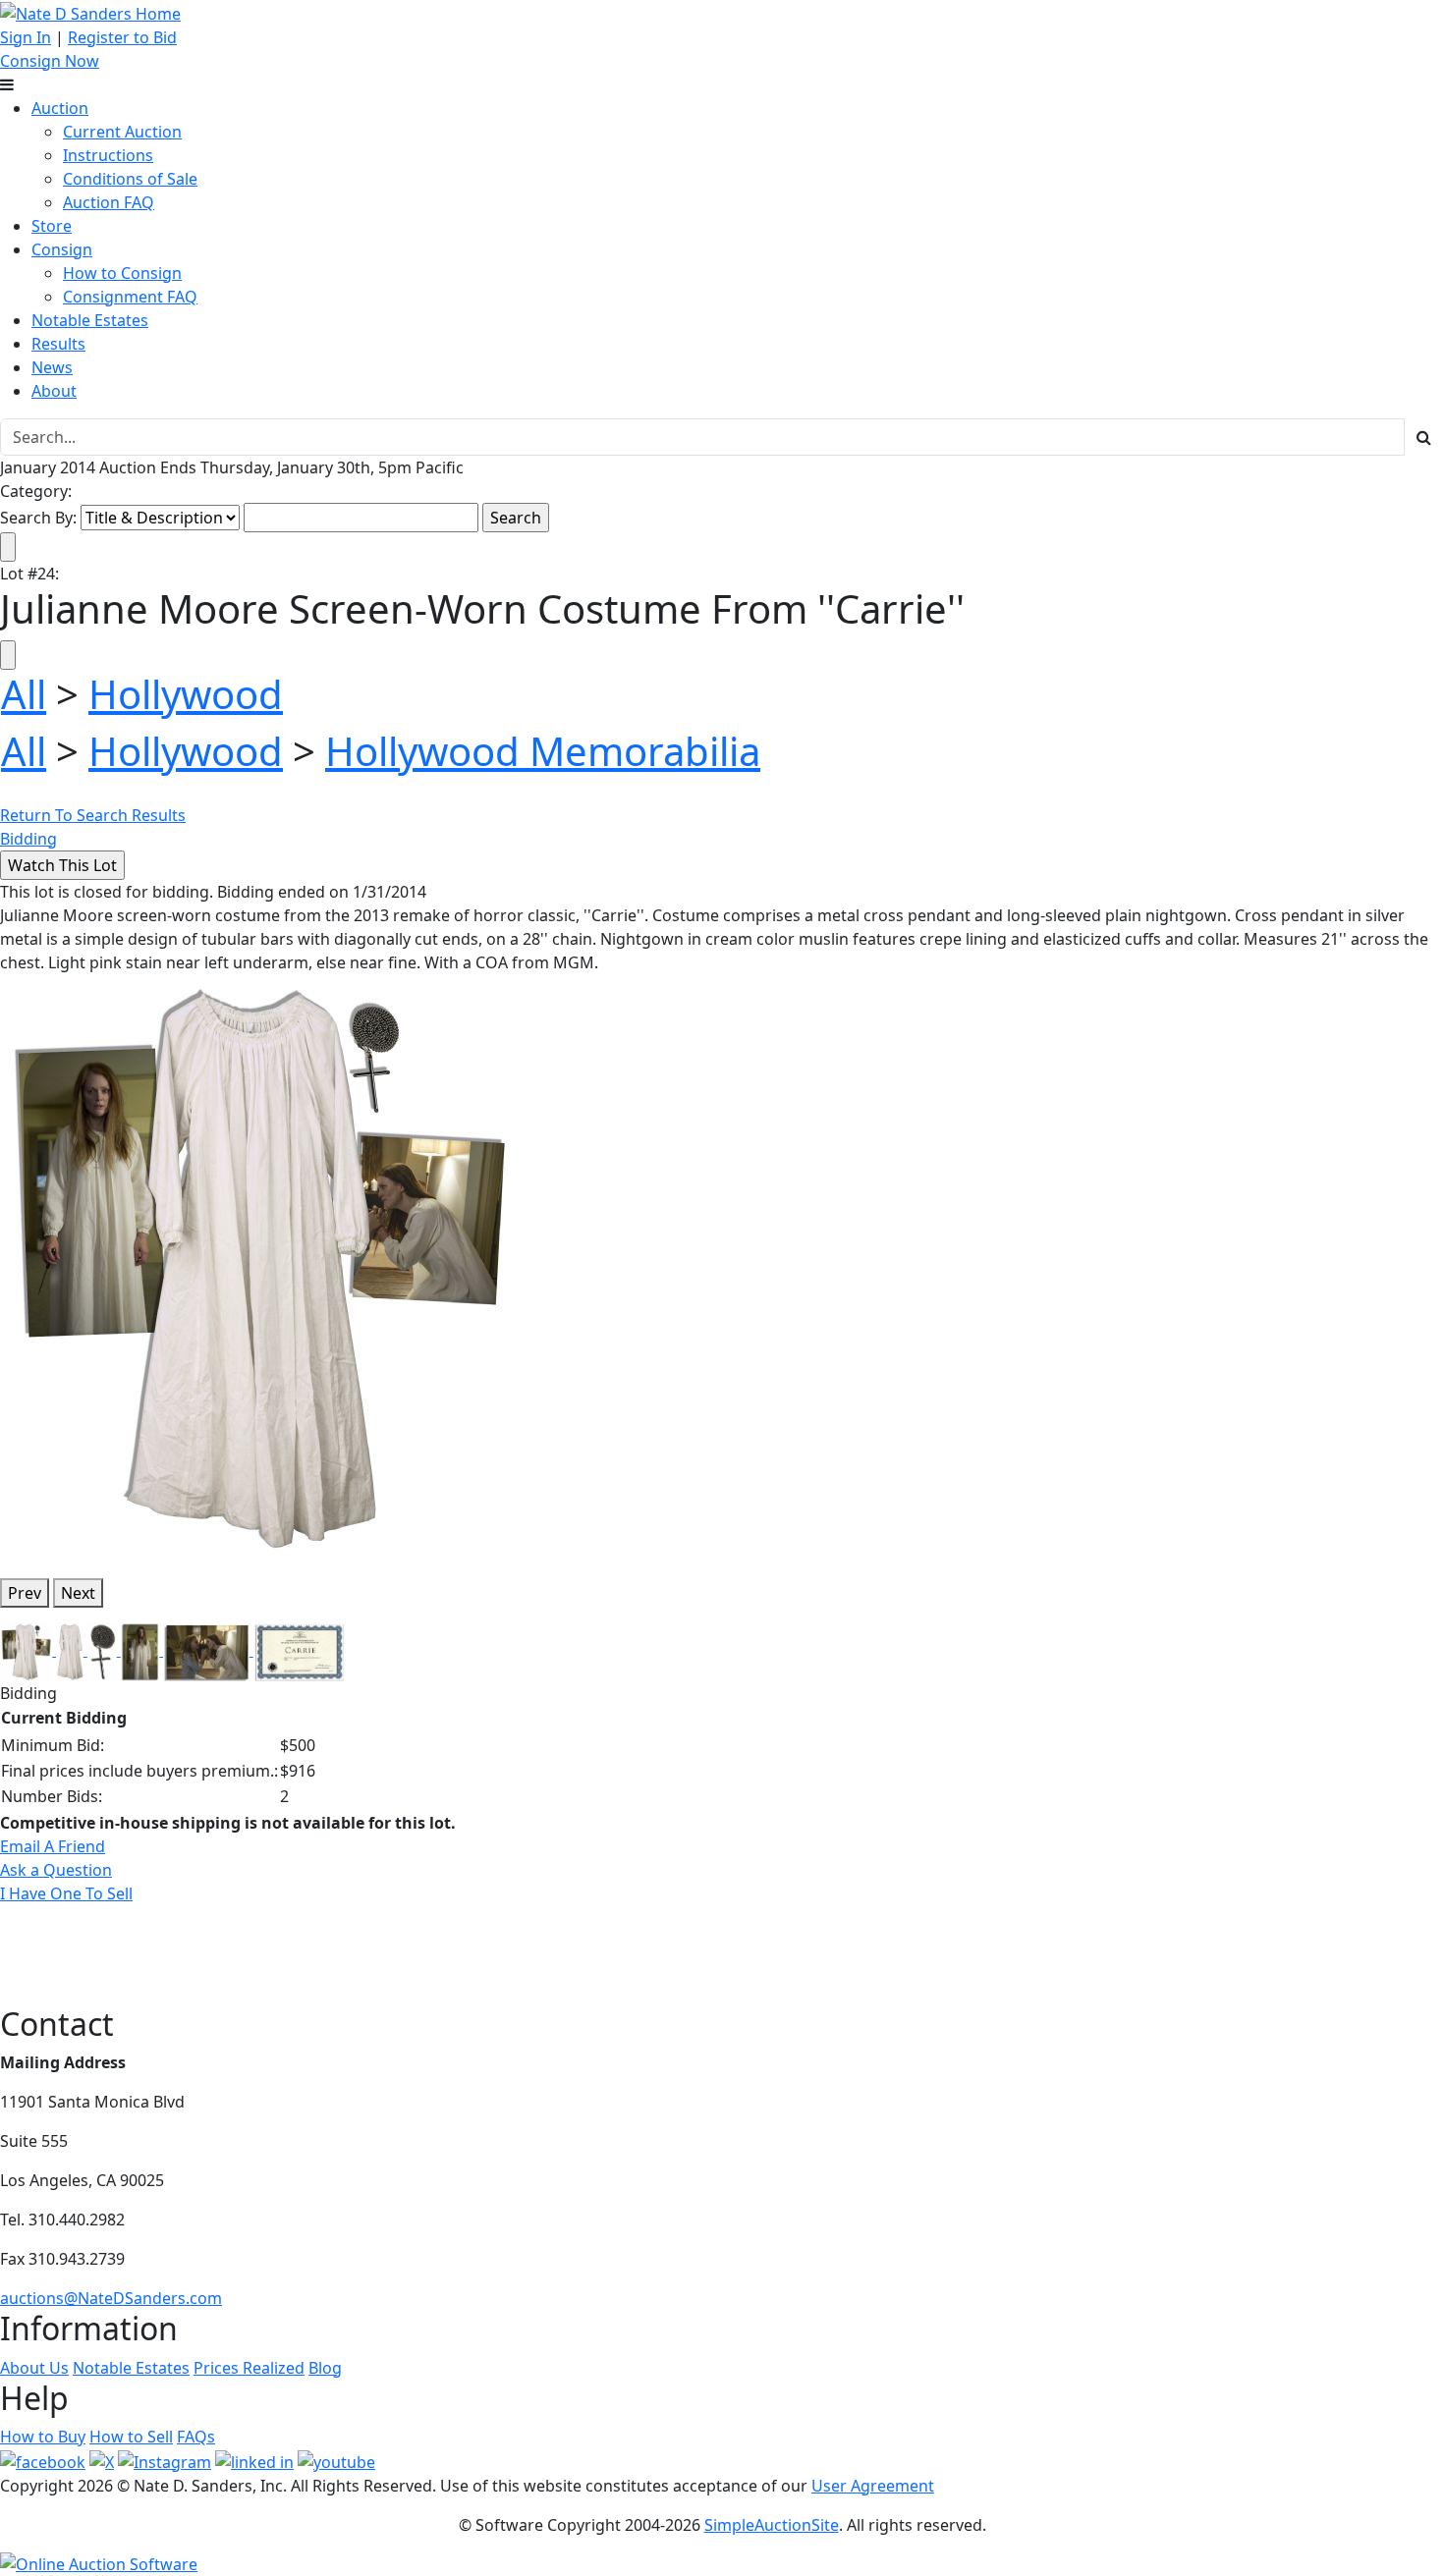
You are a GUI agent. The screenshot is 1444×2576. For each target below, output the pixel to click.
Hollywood (186, 694)
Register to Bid (122, 37)
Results (58, 344)
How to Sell (131, 2437)
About (54, 391)
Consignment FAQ (130, 297)
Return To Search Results (93, 815)
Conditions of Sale (130, 179)
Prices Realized (249, 2368)
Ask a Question (56, 1870)
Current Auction (122, 132)
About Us (34, 2368)
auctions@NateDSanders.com (111, 2298)
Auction (60, 108)
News (52, 367)
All (24, 694)
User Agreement (873, 2486)
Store (52, 226)
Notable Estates (90, 320)
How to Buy (43, 2437)
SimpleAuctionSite (772, 2525)
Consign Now (50, 61)
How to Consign (122, 273)
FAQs (196, 2437)
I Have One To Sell (66, 1893)
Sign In (26, 37)
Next (78, 1593)
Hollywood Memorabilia (543, 751)
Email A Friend (53, 1846)
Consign (62, 249)
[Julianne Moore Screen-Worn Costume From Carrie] (263, 1267)
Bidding (28, 839)
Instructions (108, 155)
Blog (325, 2368)
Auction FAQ (109, 202)
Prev (25, 1593)
